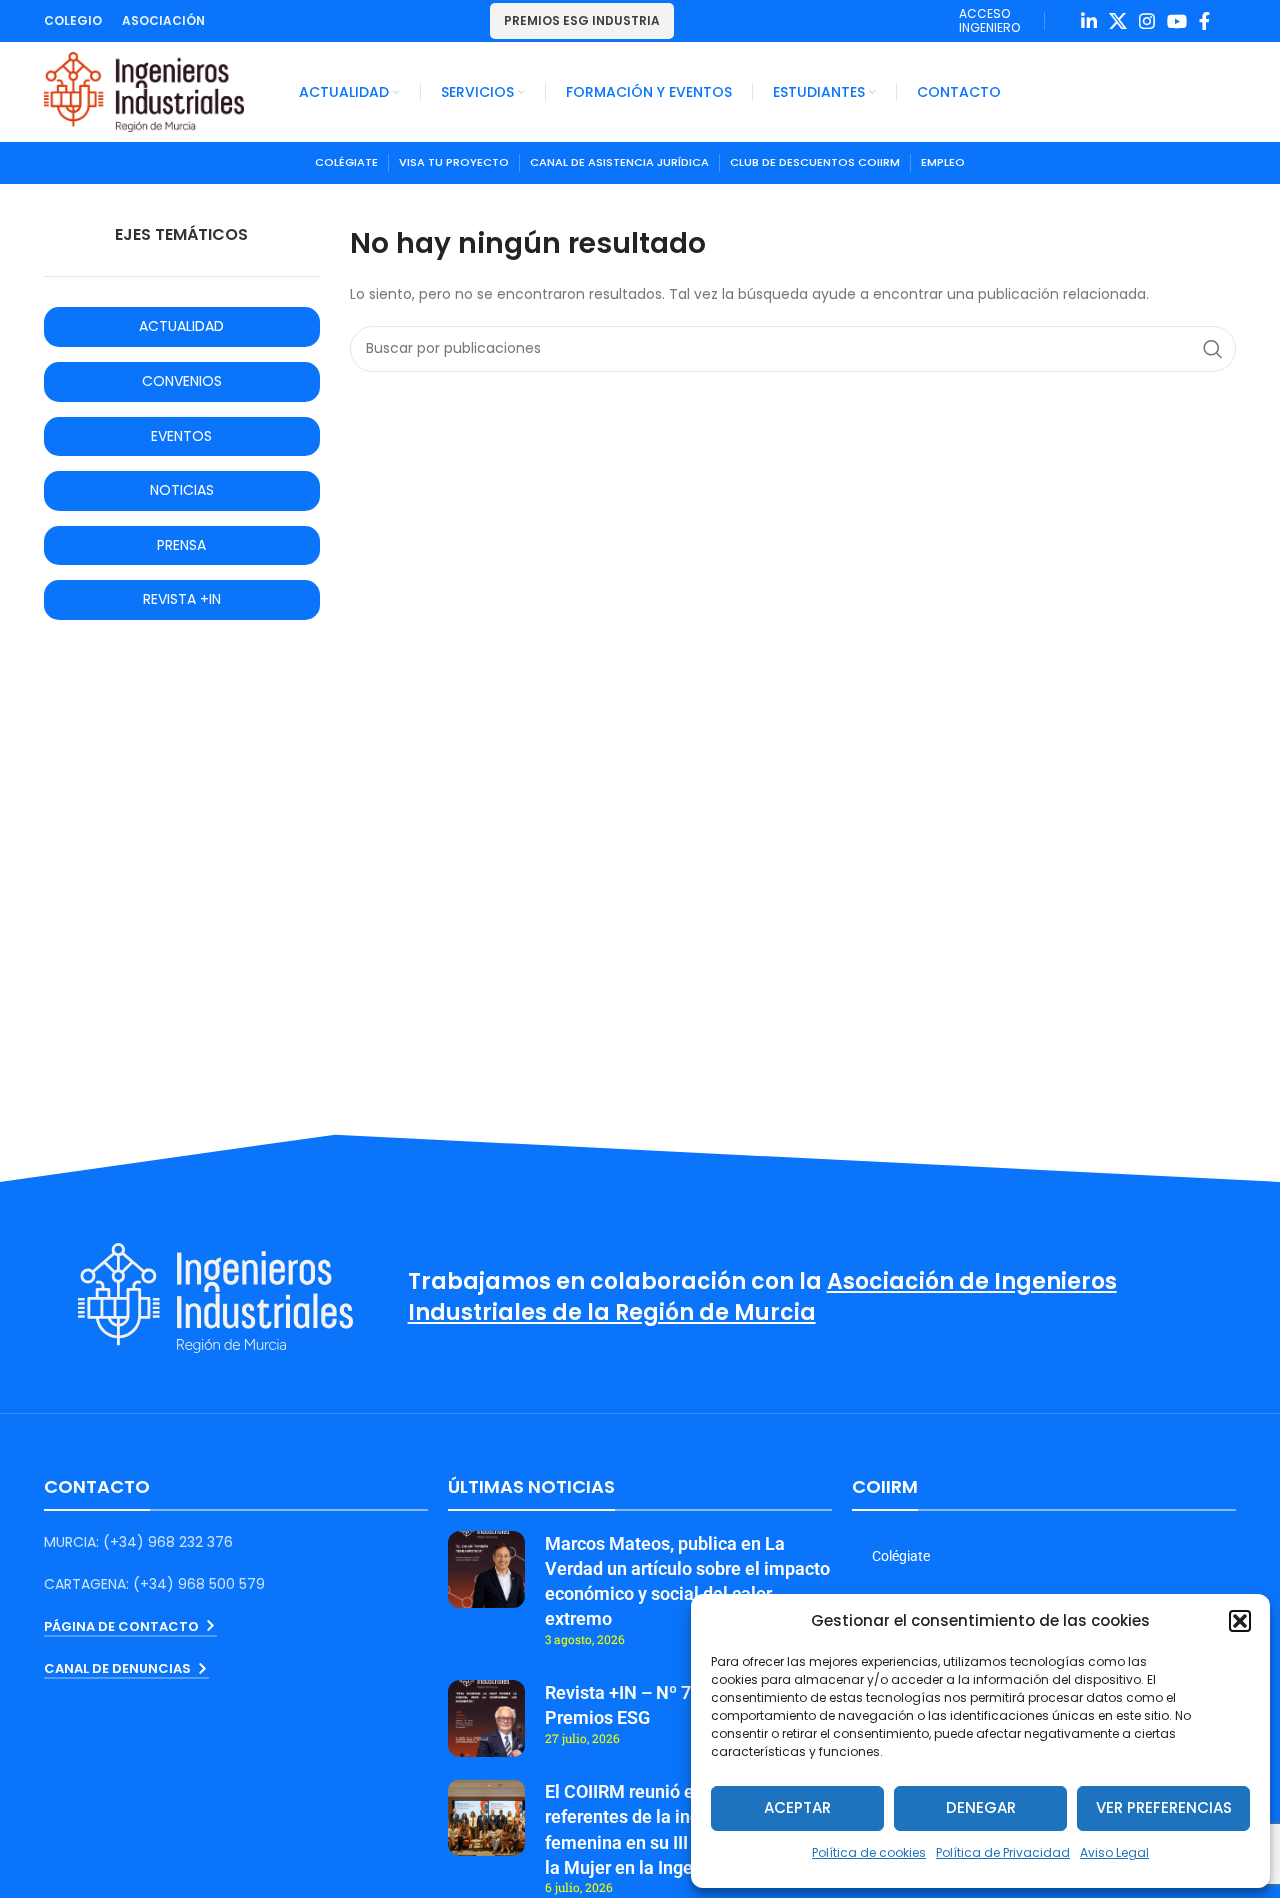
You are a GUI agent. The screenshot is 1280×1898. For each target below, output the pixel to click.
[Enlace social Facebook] (1204, 21)
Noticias (182, 490)
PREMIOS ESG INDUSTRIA (582, 20)
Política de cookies (869, 1852)
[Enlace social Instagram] (1147, 21)
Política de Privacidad (1003, 1852)
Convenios (182, 381)
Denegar (981, 1807)
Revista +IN (182, 599)
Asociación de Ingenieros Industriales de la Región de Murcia (762, 1297)
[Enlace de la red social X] (1118, 21)
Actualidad (181, 326)
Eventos (181, 436)
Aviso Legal (1114, 1852)
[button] (1240, 1621)
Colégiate (901, 1556)
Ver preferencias (1164, 1807)
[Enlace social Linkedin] (1089, 21)
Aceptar (797, 1807)
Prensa (181, 545)
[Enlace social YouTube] (1177, 21)
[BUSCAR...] (1213, 349)
